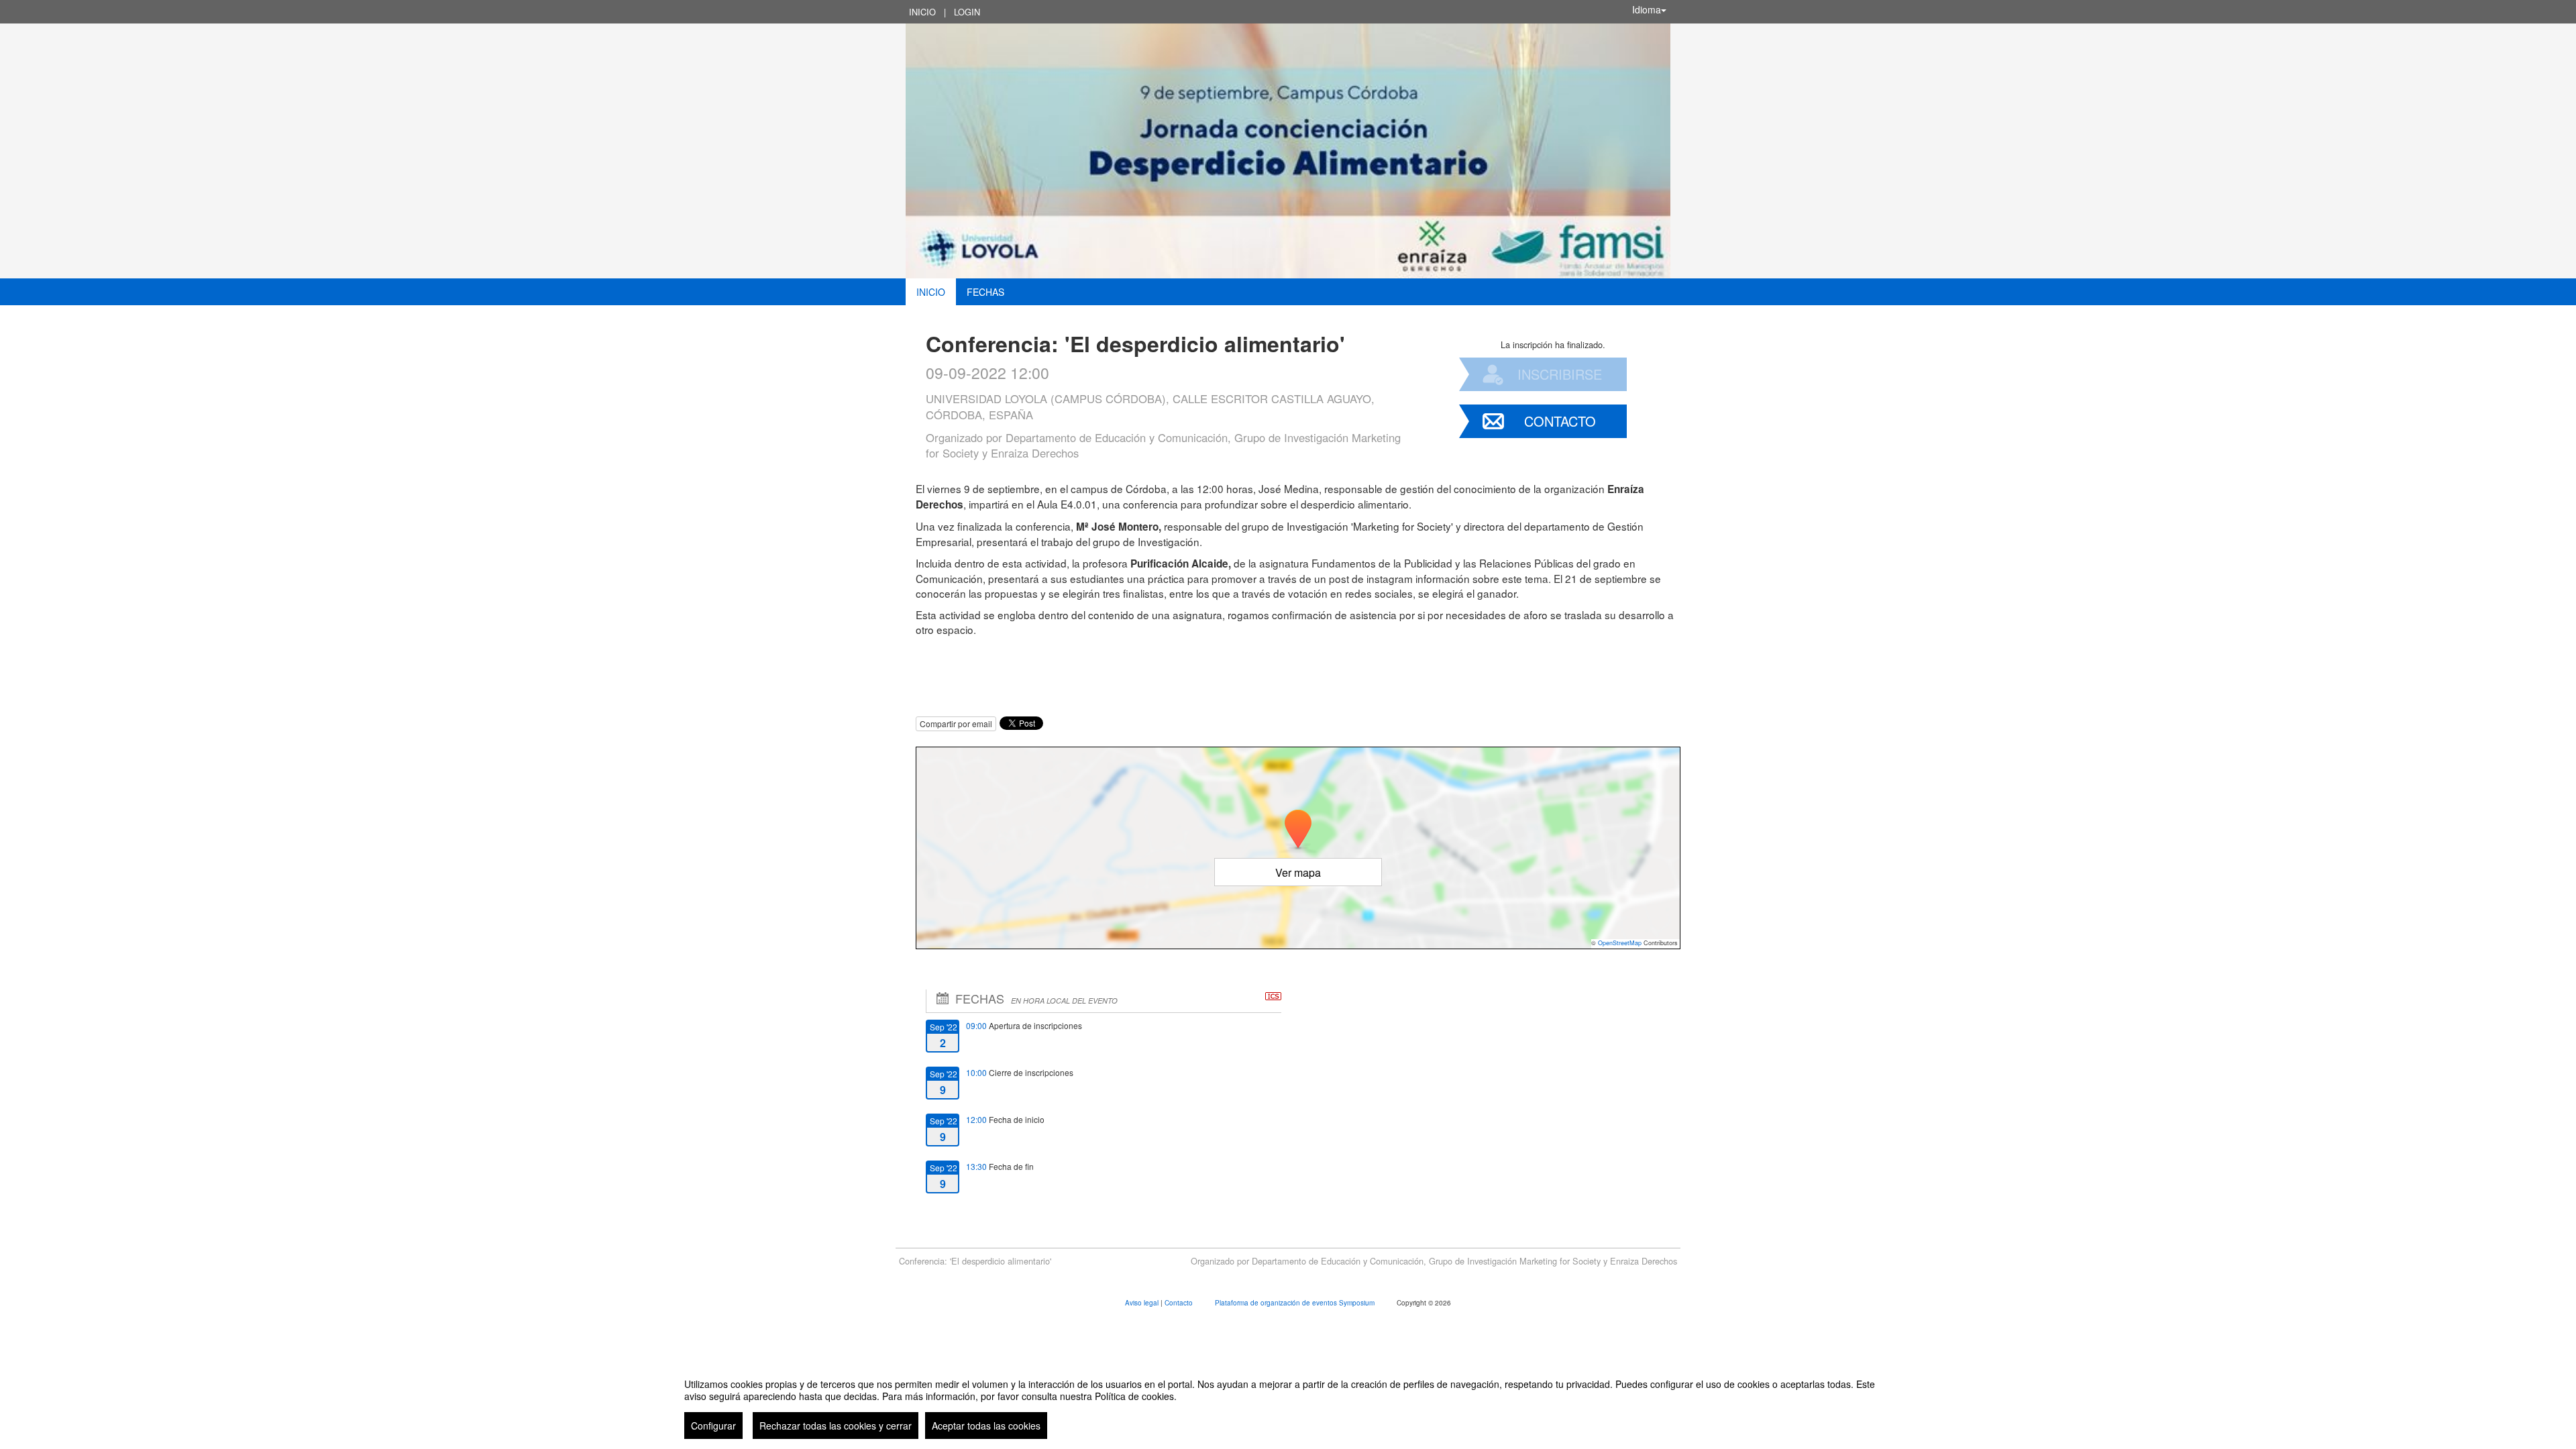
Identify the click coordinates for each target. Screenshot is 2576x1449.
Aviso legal (1143, 1303)
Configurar (713, 1426)
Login (967, 12)
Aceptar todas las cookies (986, 1426)
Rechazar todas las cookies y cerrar (836, 1426)
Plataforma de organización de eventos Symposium (1296, 1303)
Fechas (985, 292)
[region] (1288, 1403)
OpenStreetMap (1620, 943)
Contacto (1560, 421)
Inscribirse (1560, 374)
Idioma (1647, 9)
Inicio (922, 12)
